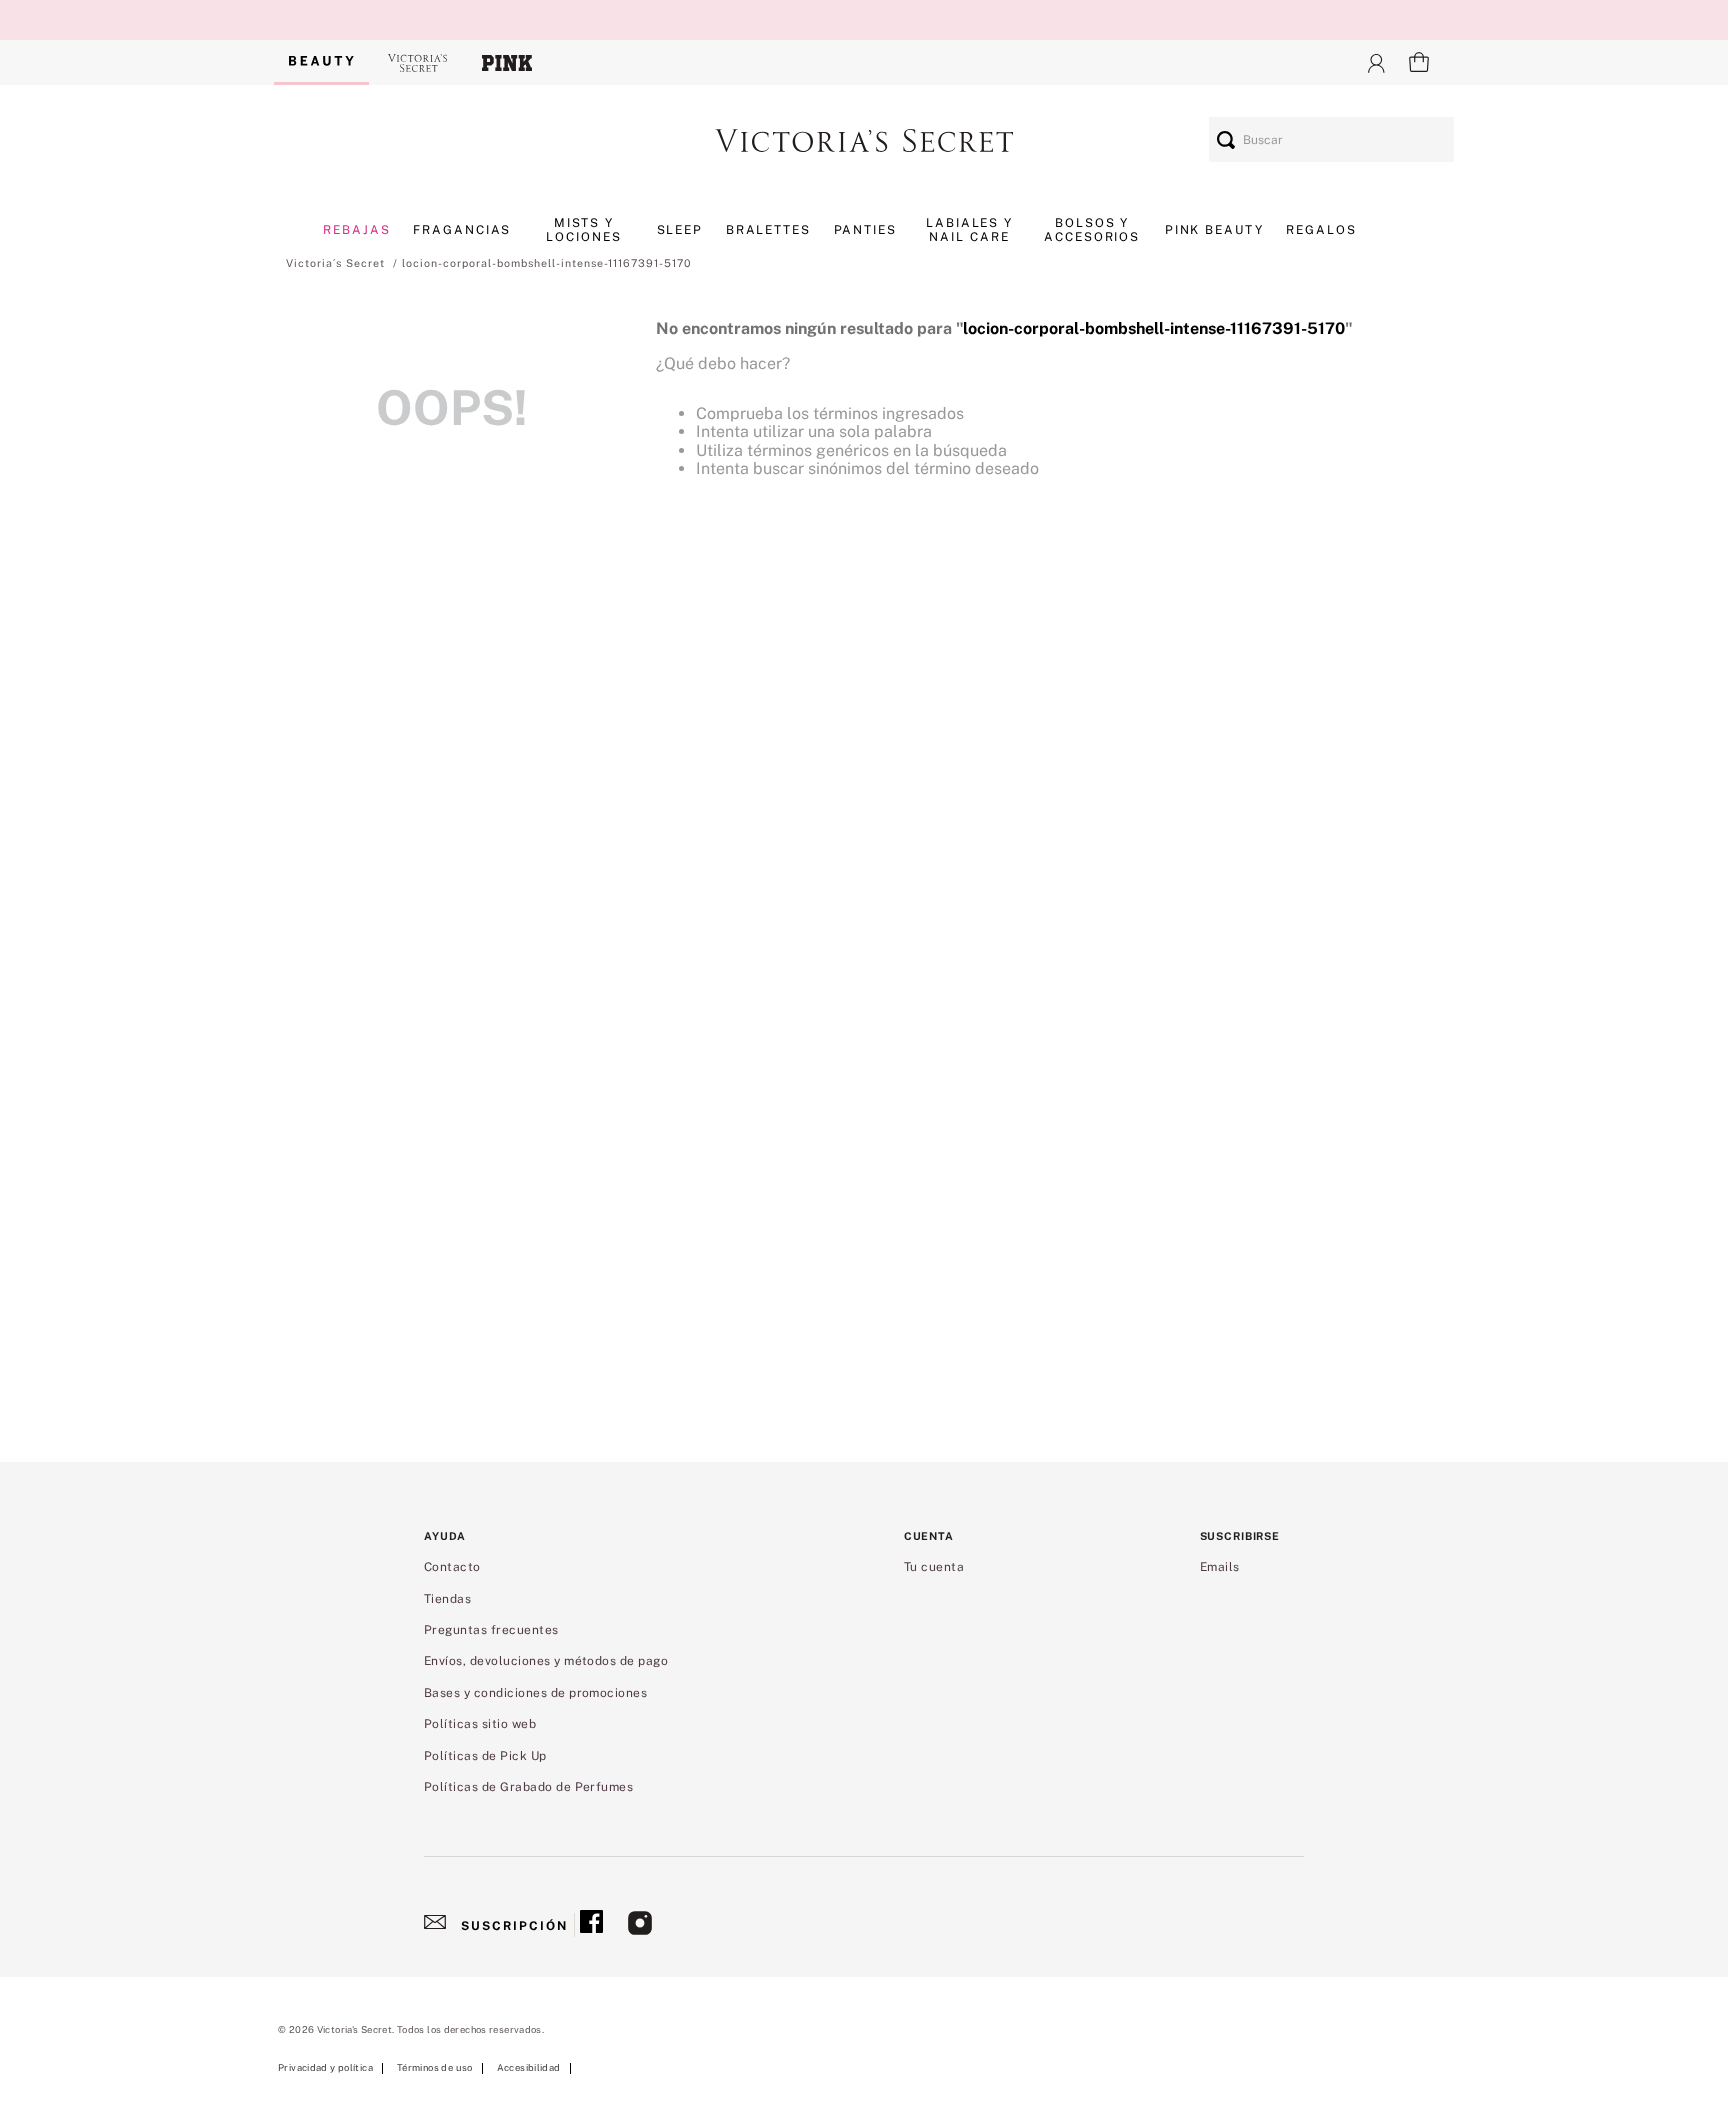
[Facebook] (591, 1925)
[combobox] (1331, 139)
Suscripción (514, 1926)
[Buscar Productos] (1226, 139)
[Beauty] (321, 62)
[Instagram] (640, 1925)
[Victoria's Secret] (418, 62)
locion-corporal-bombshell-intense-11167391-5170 (547, 263)
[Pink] (507, 62)
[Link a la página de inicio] (335, 263)
